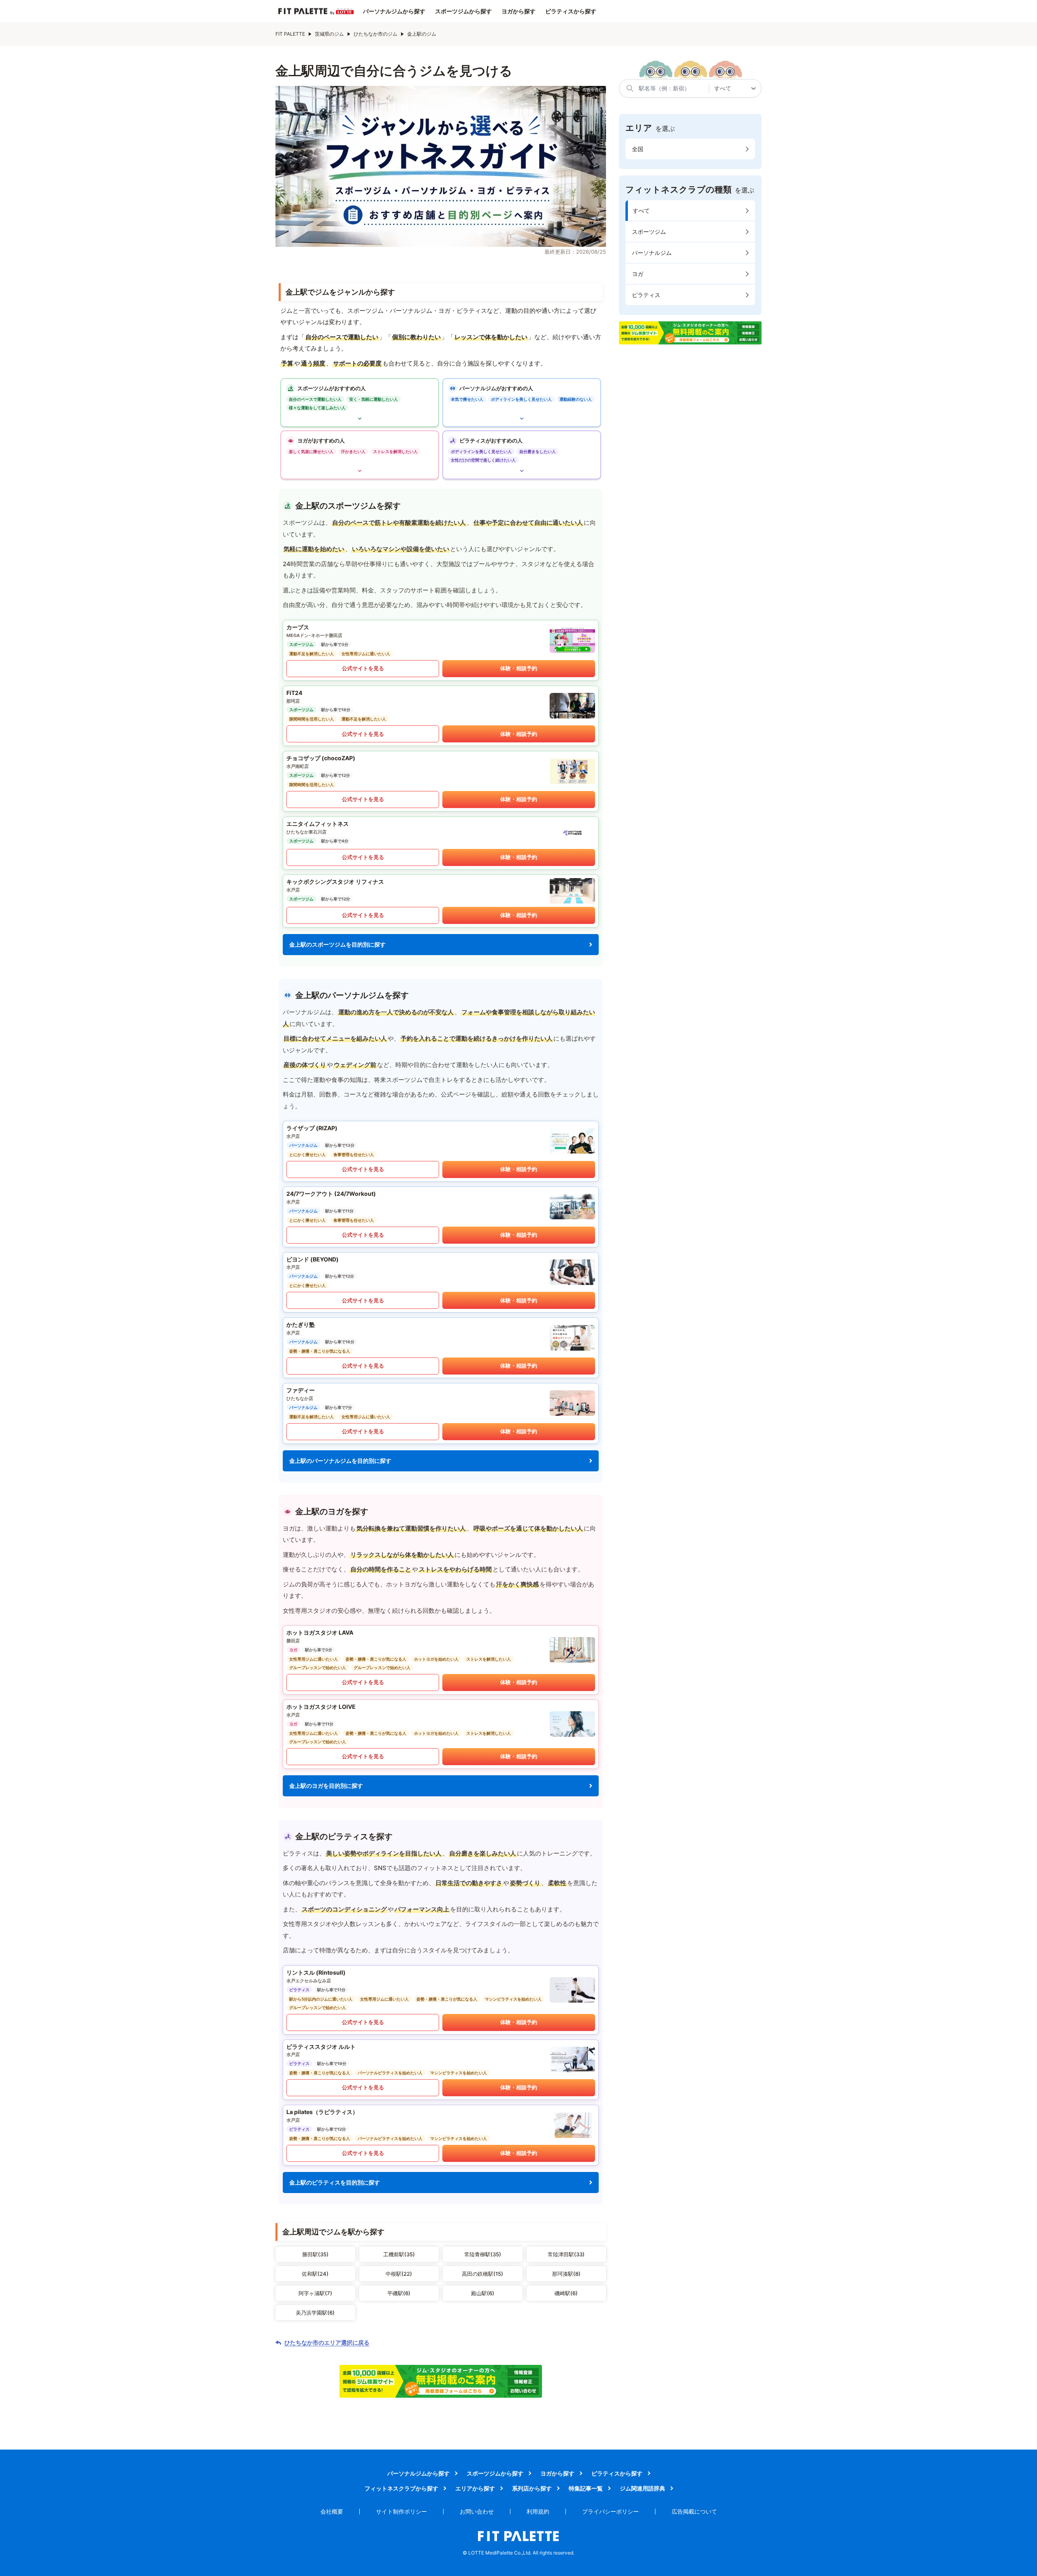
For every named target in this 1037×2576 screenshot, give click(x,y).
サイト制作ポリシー (401, 2511)
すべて (641, 211)
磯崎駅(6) (566, 2293)
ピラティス (646, 295)
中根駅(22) (399, 2274)
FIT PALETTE (290, 34)
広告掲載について (694, 2511)
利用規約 (538, 2511)
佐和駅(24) (315, 2274)
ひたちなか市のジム (376, 34)
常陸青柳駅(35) (483, 2254)
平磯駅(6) (399, 2293)
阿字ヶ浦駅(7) (315, 2293)
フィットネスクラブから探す (401, 2488)
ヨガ (638, 274)
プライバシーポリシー (610, 2511)
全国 (638, 149)
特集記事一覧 (586, 2488)
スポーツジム (649, 232)
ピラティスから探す (571, 11)
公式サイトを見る (363, 668)
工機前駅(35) (399, 2254)
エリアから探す (475, 2488)
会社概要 (332, 2511)
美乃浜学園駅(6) (315, 2313)
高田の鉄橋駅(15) (482, 2274)
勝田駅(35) (315, 2254)
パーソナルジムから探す (394, 11)
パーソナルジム (652, 253)
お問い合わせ (477, 2511)
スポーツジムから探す (463, 11)
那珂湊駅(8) (566, 2274)
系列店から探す (532, 2488)
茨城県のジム (329, 34)
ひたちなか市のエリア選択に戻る (327, 2343)
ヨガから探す (518, 11)
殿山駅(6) (483, 2293)
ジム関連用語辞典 (642, 2488)
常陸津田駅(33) (566, 2254)
